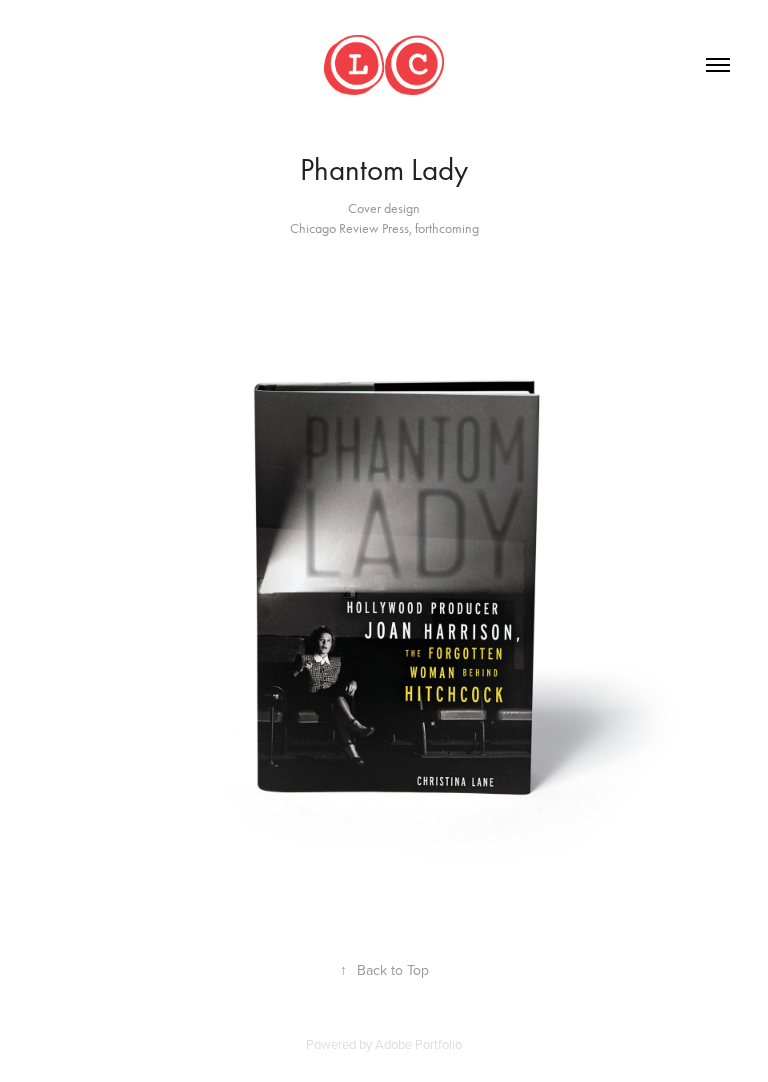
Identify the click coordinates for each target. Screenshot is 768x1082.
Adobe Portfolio (418, 1044)
